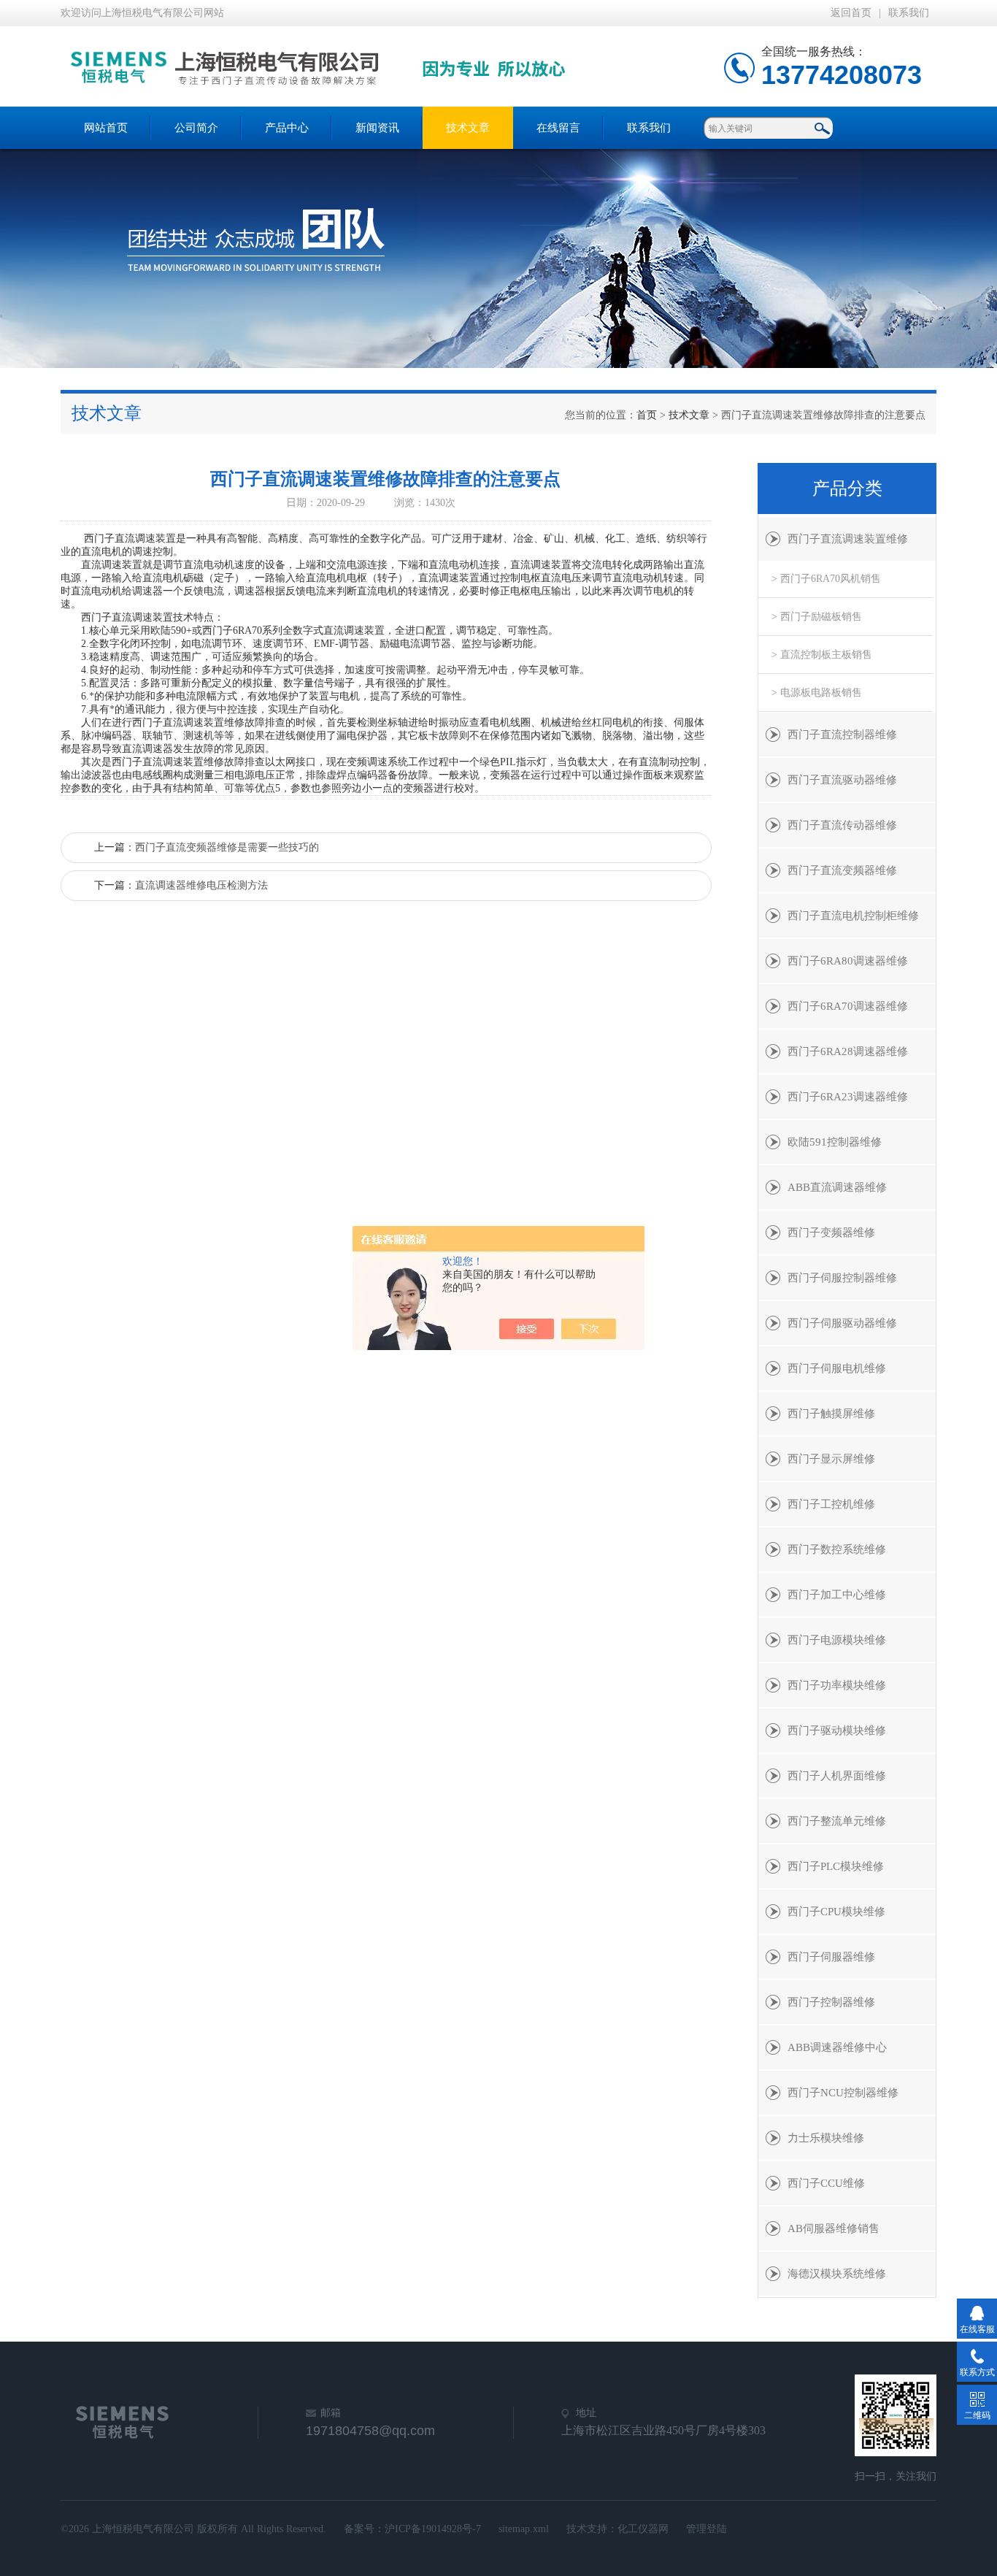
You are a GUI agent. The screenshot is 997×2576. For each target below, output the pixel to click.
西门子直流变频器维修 (842, 870)
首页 (647, 415)
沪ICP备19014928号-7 (433, 2529)
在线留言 (558, 128)
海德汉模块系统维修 (837, 2274)
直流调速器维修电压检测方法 (201, 885)
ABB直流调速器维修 (837, 1187)
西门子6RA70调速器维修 (848, 1006)
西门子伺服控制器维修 (842, 1278)
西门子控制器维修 (831, 2002)
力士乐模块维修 (826, 2138)
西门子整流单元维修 (837, 1821)
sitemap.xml (524, 2529)
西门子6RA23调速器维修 (848, 1097)
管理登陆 (707, 2529)
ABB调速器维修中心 (837, 2047)
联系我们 (909, 13)
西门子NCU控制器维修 (843, 2093)
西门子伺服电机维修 (837, 1368)
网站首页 (106, 128)
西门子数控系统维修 (837, 1549)
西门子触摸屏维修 (831, 1414)
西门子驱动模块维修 (837, 1730)
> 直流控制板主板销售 (822, 655)
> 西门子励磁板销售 (817, 617)
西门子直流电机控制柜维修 (853, 916)
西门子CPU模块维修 (836, 1912)
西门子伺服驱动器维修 (842, 1323)
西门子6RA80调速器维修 (848, 961)
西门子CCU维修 (826, 2183)
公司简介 (196, 128)
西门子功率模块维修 (837, 1685)
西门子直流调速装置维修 (848, 539)
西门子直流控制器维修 (842, 735)
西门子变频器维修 (831, 1233)
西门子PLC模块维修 (836, 1866)
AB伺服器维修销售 (834, 2228)
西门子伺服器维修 (831, 1957)
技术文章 (468, 128)
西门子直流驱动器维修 (842, 780)
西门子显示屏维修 (831, 1459)
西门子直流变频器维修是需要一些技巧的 (227, 847)
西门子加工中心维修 (837, 1595)
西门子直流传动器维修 (842, 825)
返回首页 (851, 13)
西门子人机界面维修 (837, 1776)
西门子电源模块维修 (837, 1640)
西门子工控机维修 (831, 1504)
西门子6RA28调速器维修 (848, 1051)
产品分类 (847, 488)
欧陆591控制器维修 (835, 1142)
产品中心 (287, 128)
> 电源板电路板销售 (817, 693)
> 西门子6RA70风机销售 (826, 579)
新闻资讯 (377, 128)
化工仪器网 (643, 2529)
